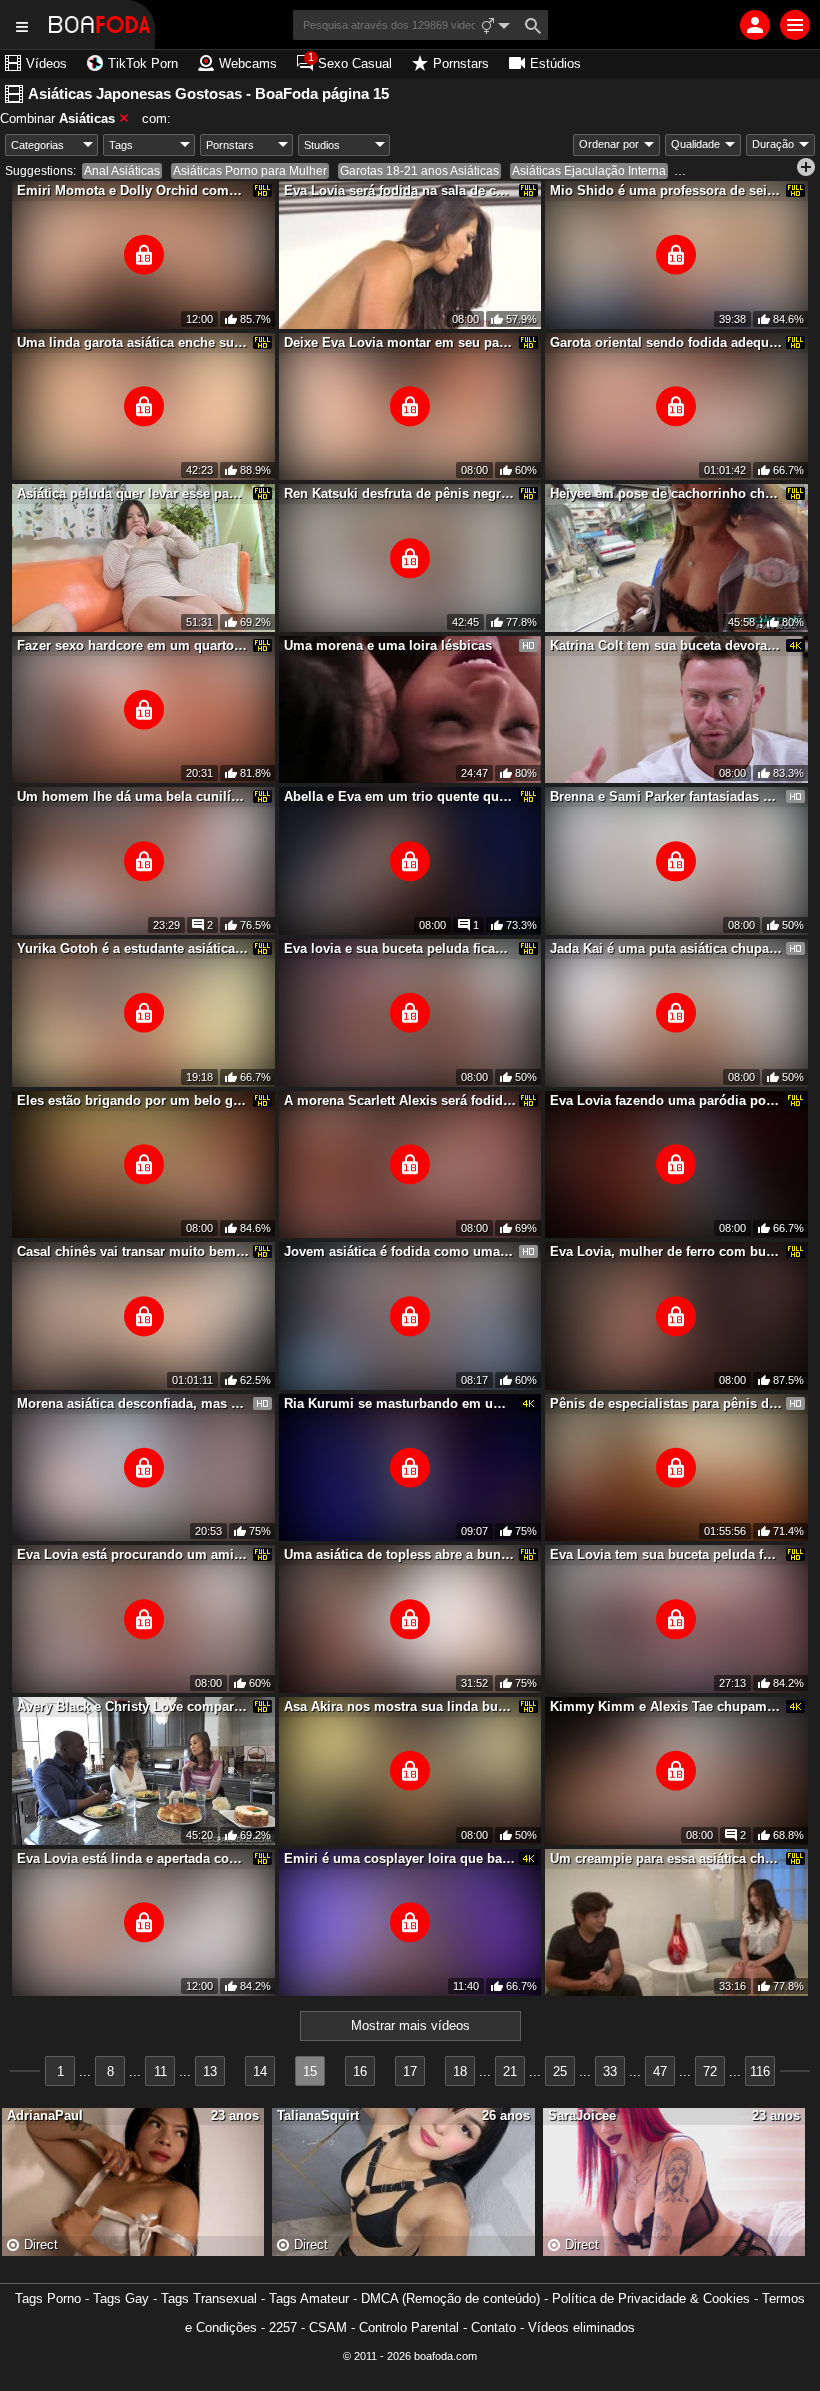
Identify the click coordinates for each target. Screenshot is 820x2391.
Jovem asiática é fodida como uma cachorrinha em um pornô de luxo (400, 1251)
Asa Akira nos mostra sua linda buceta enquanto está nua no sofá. (400, 1706)
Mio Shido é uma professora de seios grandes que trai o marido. (666, 190)
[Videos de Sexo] (99, 24)
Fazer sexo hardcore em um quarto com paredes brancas (133, 645)
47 (660, 2071)
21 (510, 2071)
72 (710, 2071)
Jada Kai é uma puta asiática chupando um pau (666, 948)
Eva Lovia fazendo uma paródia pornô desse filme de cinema (666, 1100)
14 (260, 2071)
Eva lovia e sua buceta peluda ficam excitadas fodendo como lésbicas (400, 948)
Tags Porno (48, 2298)
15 (310, 2071)
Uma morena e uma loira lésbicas (388, 645)
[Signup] (755, 25)
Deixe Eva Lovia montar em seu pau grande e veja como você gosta (400, 342)
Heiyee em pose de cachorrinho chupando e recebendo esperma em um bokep (666, 493)
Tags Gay (121, 2298)
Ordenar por (609, 144)
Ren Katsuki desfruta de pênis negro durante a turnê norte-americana (400, 493)
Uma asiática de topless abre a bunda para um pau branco (400, 1554)
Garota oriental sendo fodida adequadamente (666, 342)
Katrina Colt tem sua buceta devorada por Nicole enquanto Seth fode (666, 645)
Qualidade (695, 144)
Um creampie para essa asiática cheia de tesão (666, 1858)
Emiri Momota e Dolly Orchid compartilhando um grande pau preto (133, 190)
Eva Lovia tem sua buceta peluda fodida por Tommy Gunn (666, 1554)
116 (760, 2071)
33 (610, 2071)
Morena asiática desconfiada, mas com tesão (133, 1403)
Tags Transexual (209, 2298)
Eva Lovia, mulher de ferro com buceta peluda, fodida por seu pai (666, 1251)
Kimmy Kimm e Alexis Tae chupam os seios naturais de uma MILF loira (666, 1706)
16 (360, 2071)
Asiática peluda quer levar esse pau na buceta (133, 493)
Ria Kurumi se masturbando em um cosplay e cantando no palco (400, 1403)
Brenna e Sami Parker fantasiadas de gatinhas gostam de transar (666, 796)
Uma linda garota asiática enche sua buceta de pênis (133, 342)
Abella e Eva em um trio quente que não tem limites (400, 796)
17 (410, 2071)
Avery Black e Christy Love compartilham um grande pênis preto (133, 1706)
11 (160, 2071)
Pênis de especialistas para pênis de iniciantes (666, 1403)
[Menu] (795, 25)
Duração (773, 144)
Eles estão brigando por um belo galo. (133, 1100)
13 (210, 2071)
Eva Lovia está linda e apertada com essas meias (133, 1858)
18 (460, 2071)
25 (560, 2071)
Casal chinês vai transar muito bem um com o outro (133, 1251)
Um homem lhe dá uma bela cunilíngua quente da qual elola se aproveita (133, 796)
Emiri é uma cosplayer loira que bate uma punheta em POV (400, 1858)
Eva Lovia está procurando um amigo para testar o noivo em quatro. (133, 1554)
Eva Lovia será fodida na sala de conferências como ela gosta (400, 190)
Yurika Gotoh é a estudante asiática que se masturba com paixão (133, 948)
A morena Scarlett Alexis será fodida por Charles (400, 1100)
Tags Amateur (309, 2298)
